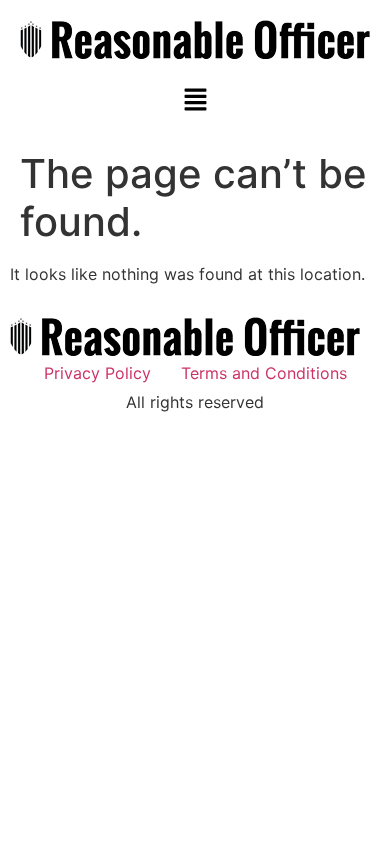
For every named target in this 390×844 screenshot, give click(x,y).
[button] (195, 100)
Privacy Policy (97, 373)
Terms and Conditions (264, 373)
